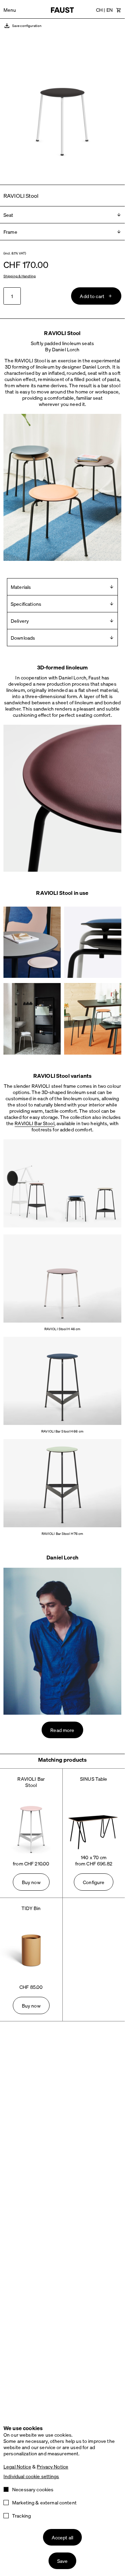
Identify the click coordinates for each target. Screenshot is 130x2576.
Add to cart (92, 296)
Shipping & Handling (20, 276)
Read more (62, 1730)
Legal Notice (17, 2466)
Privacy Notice (53, 2466)
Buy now (31, 1882)
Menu (10, 10)
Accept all (62, 2537)
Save (63, 2561)
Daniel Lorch (62, 1557)
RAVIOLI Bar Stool (34, 1123)
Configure (94, 1882)
